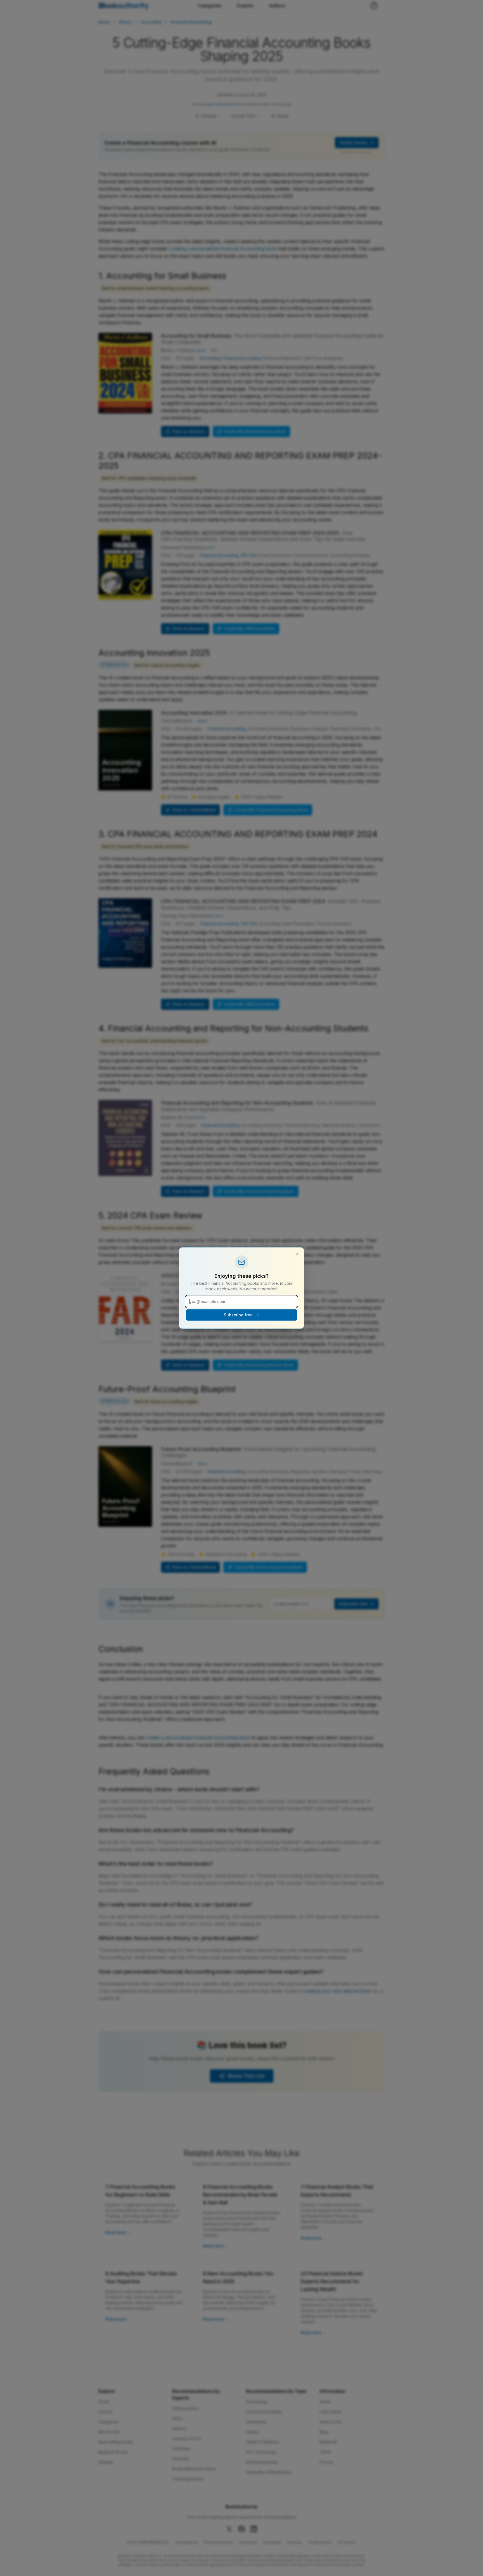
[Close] (297, 1254)
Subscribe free (238, 1315)
